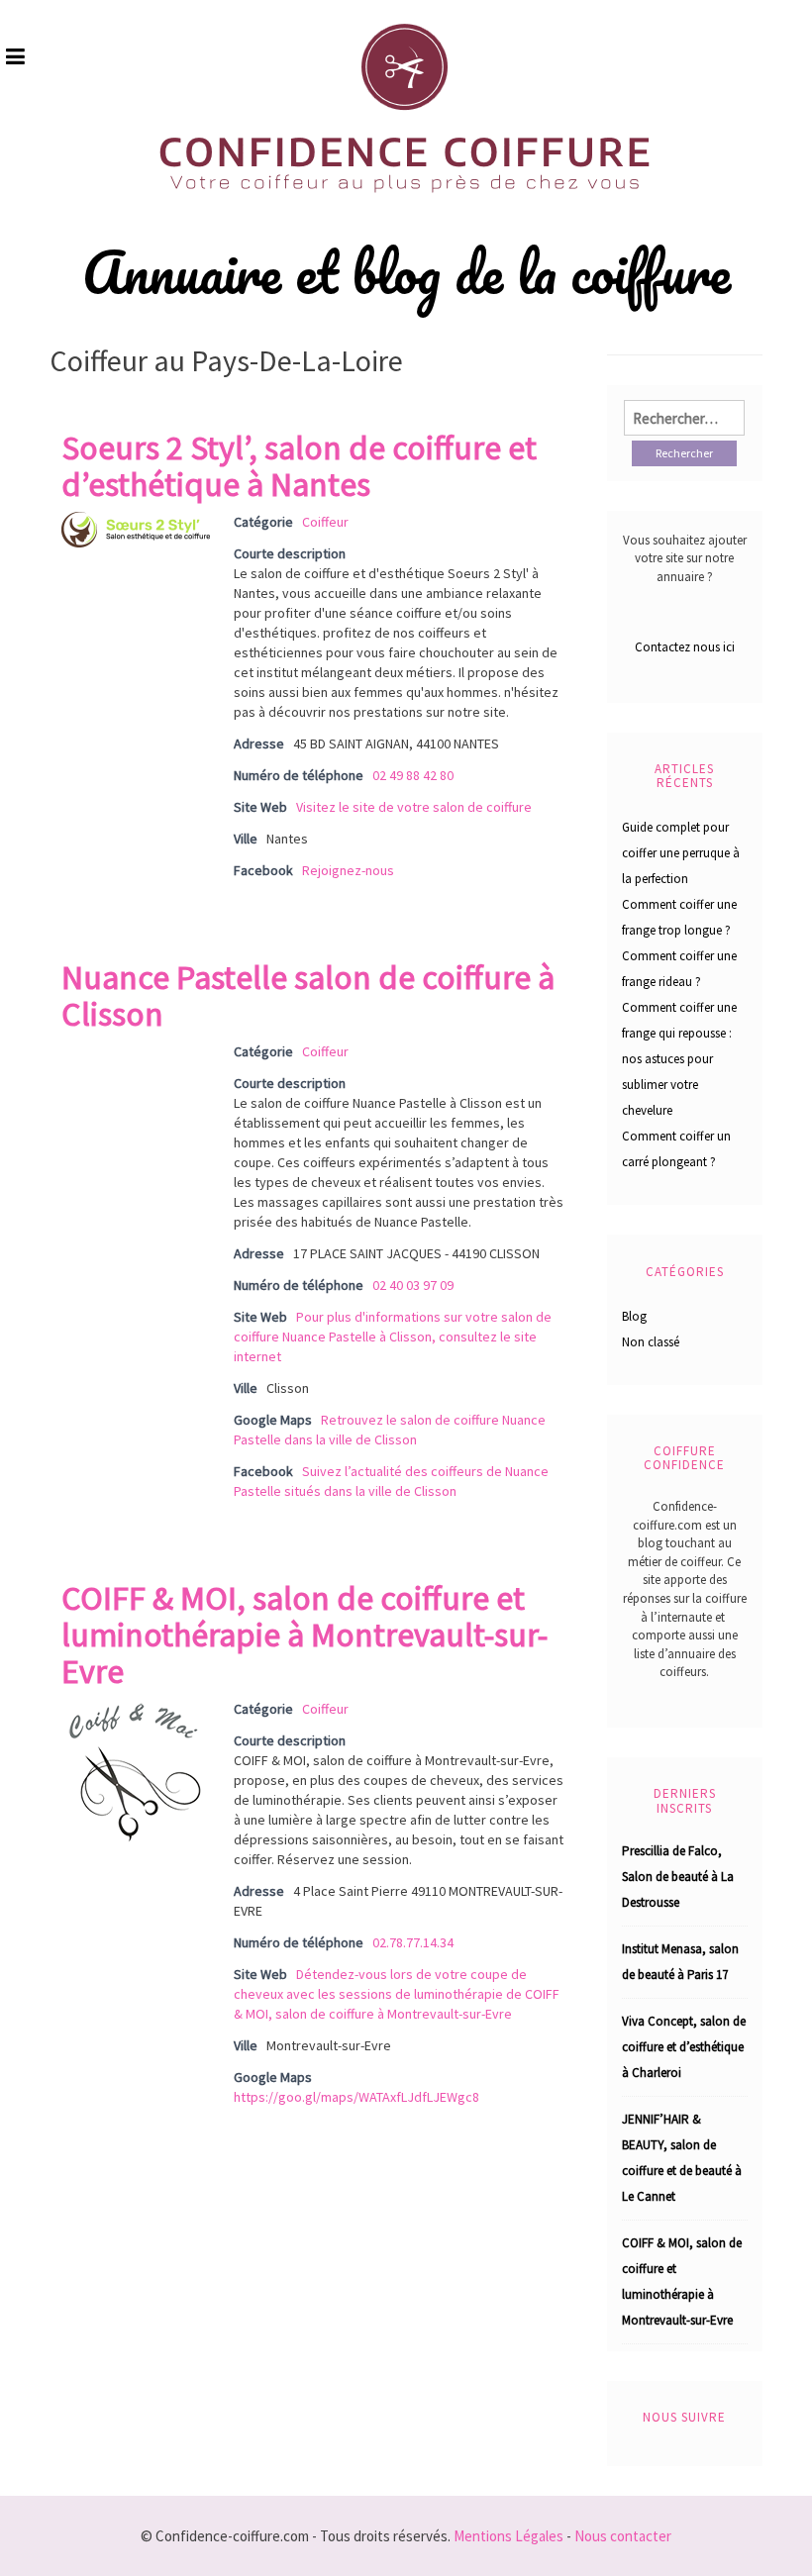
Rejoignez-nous (348, 870)
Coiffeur (325, 522)
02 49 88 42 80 (413, 775)
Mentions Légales (508, 2536)
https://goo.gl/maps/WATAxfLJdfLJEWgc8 (356, 2097)
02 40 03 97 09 (413, 1285)
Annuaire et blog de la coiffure (406, 272)
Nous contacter (623, 2536)
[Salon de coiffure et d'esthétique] (136, 528)
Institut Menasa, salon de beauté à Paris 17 (680, 1962)
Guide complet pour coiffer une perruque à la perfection (681, 853)
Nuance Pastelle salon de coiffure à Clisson (308, 995)
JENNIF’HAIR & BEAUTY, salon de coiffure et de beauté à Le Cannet (682, 2158)
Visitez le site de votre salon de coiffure (414, 807)
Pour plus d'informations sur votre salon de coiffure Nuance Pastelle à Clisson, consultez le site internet (393, 1337)
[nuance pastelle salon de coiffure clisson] (136, 1051)
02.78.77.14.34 (413, 1942)
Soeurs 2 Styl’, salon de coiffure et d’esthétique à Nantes (299, 466)
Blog (634, 1316)
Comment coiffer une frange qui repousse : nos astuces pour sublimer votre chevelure (679, 1059)
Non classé (651, 1342)
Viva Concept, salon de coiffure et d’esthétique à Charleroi (684, 2047)
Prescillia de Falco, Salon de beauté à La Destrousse (678, 1877)
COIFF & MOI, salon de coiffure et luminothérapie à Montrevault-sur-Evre (304, 1635)
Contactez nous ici (685, 647)
